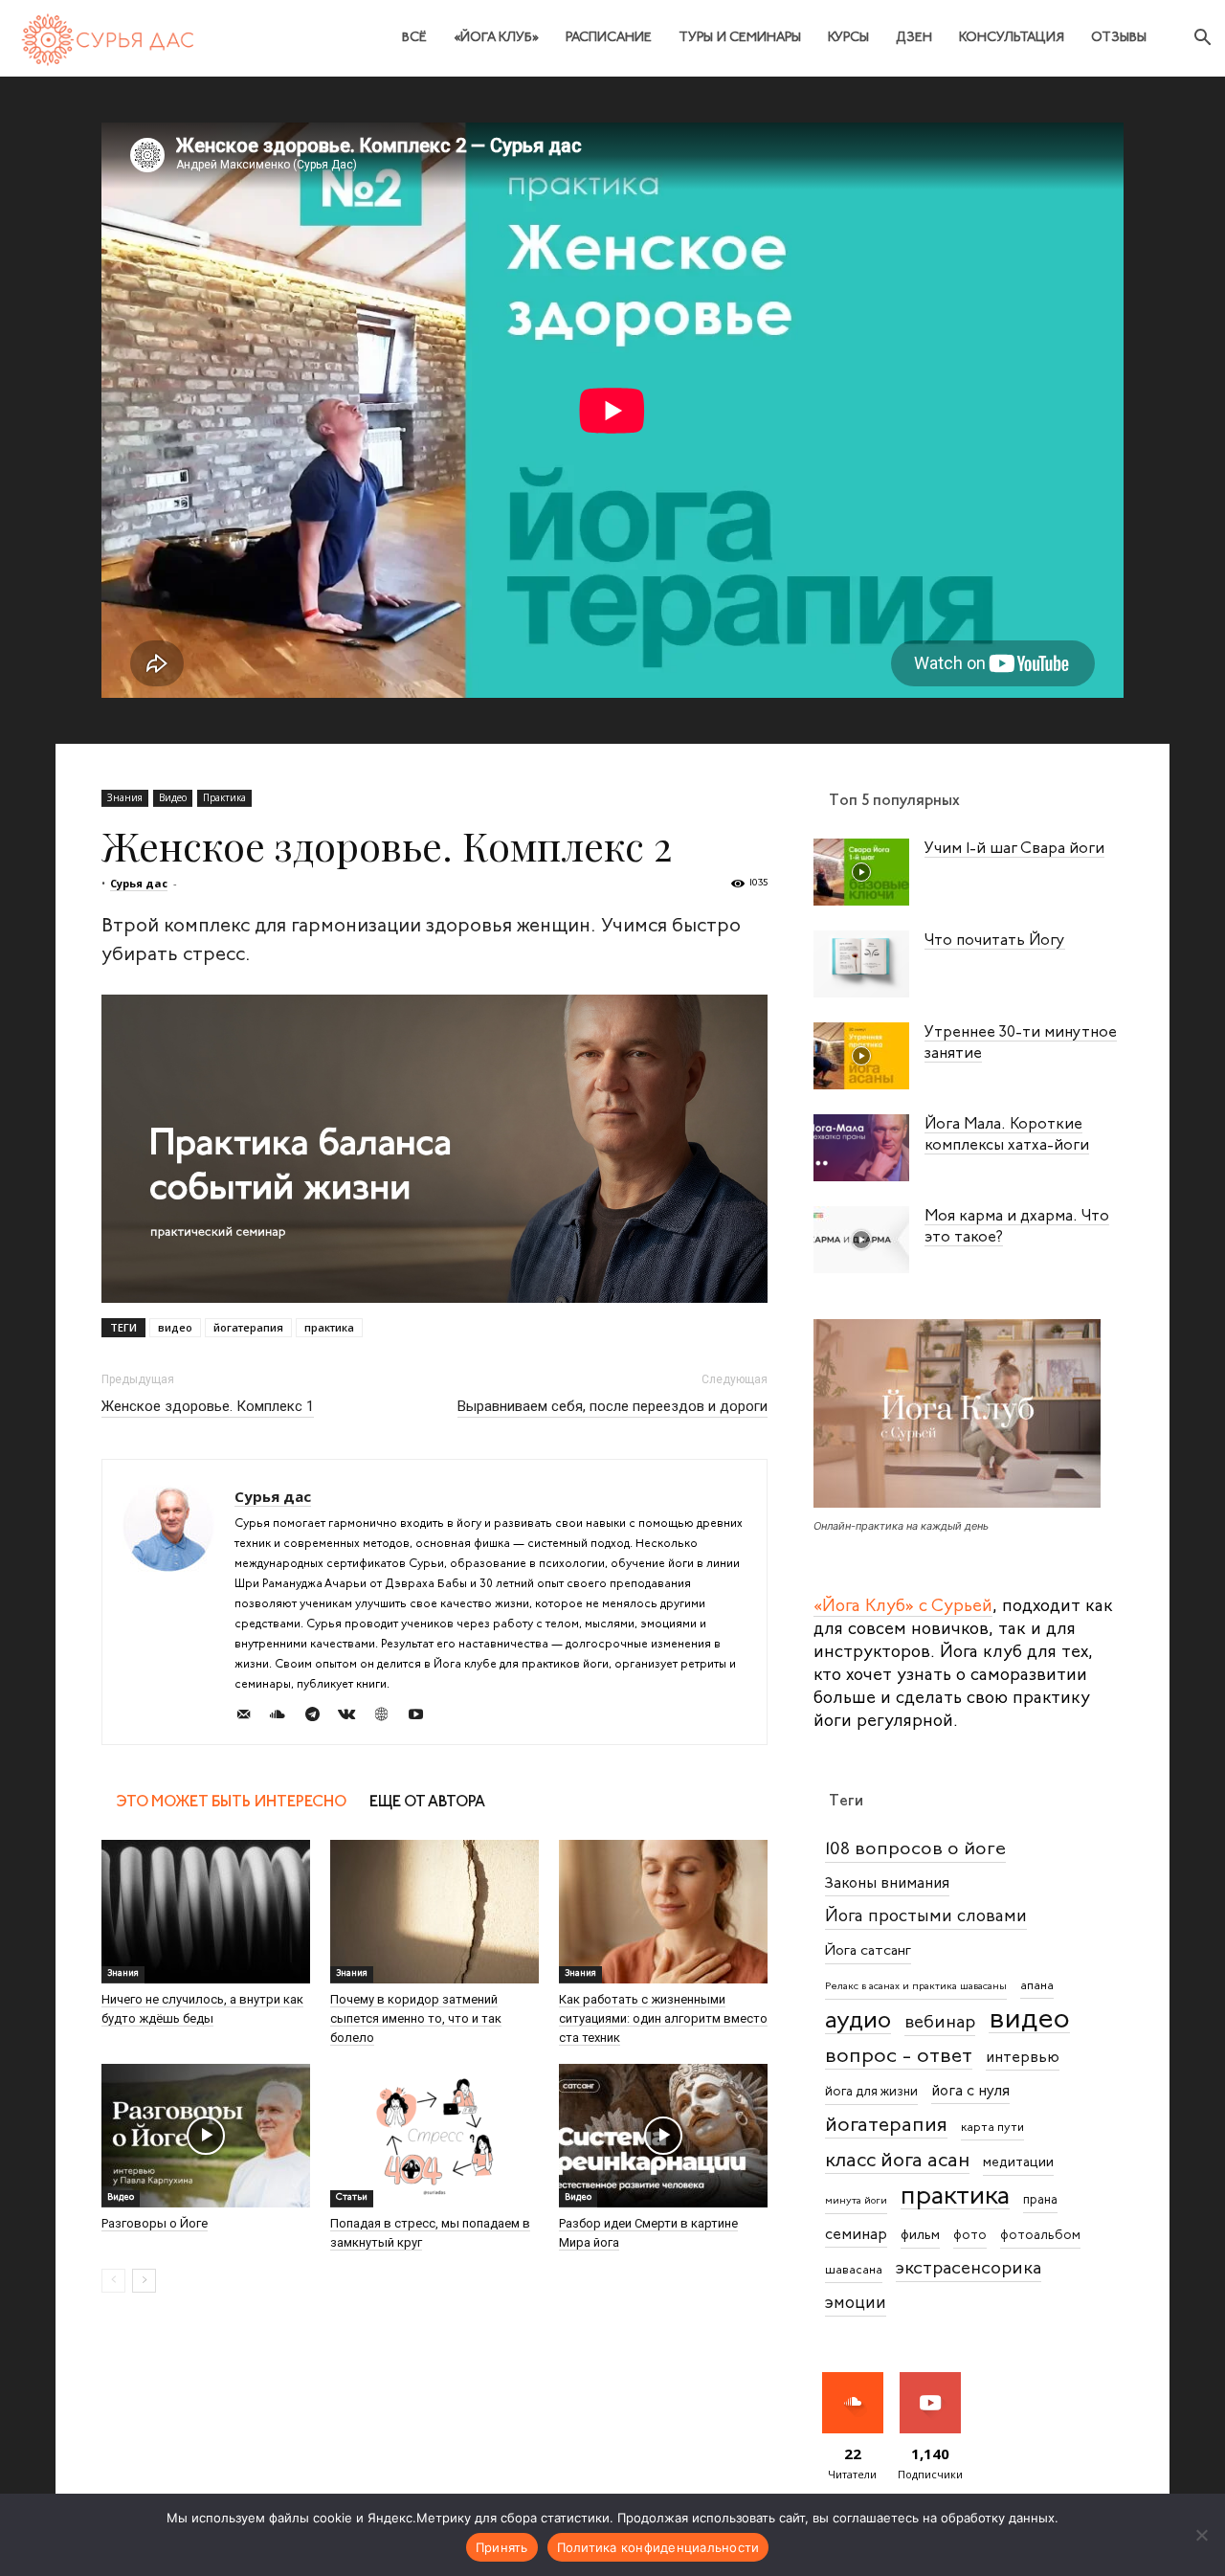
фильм (920, 2236)
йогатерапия (248, 1327)
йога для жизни (871, 2092)
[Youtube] (423, 1717)
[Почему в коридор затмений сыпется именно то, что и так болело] (434, 1912)
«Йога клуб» (496, 38)
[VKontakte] (354, 1717)
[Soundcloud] (285, 1717)
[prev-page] (113, 2281)
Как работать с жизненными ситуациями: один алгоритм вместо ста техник (663, 2018)
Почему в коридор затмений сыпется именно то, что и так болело (416, 2018)
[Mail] (250, 1717)
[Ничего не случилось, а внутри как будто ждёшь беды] (206, 1912)
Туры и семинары (740, 38)
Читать (852, 2379)
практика (329, 1327)
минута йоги (856, 2201)
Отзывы (1119, 38)
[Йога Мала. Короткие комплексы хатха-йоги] (861, 1148)
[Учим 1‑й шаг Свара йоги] (861, 872)
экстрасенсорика (969, 2269)
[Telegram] (319, 1717)
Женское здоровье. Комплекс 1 (208, 1406)
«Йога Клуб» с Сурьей (903, 1607)
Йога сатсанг (868, 1951)
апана (1037, 1986)
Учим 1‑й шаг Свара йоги (1014, 849)
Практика (224, 797)
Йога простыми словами (926, 1917)
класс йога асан (897, 2161)
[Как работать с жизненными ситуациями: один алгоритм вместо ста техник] (663, 1912)
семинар (856, 2235)
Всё (414, 38)
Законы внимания (887, 1884)
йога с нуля (970, 2092)
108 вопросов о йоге (915, 1850)
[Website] (388, 1717)
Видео (173, 797)
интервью (1023, 2058)
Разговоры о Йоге (155, 2223)
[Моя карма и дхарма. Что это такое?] (861, 1240)
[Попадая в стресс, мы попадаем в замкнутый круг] (434, 2136)
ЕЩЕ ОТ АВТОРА (427, 1803)
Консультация (1012, 38)
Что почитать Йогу (995, 941)
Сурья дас (139, 883)
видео (175, 1327)
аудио (858, 2022)
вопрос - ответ (899, 2057)
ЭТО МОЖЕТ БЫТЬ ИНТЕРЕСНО (232, 1803)
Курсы (848, 38)
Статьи (352, 2197)
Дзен (914, 38)
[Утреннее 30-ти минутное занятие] (861, 1056)
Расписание (609, 38)
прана (1040, 2200)
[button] (1202, 40)
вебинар (940, 2023)
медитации (1018, 2163)
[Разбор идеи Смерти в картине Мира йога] (663, 2136)
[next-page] (144, 2281)
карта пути (992, 2128)
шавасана (854, 2271)
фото (970, 2236)
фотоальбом (1040, 2236)
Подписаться (934, 2379)
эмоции (856, 2304)
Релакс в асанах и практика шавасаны (916, 1987)
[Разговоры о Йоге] (206, 2136)
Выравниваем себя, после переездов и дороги (612, 1406)
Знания (125, 797)
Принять (502, 2547)
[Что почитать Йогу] (861, 964)
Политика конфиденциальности (658, 2547)
